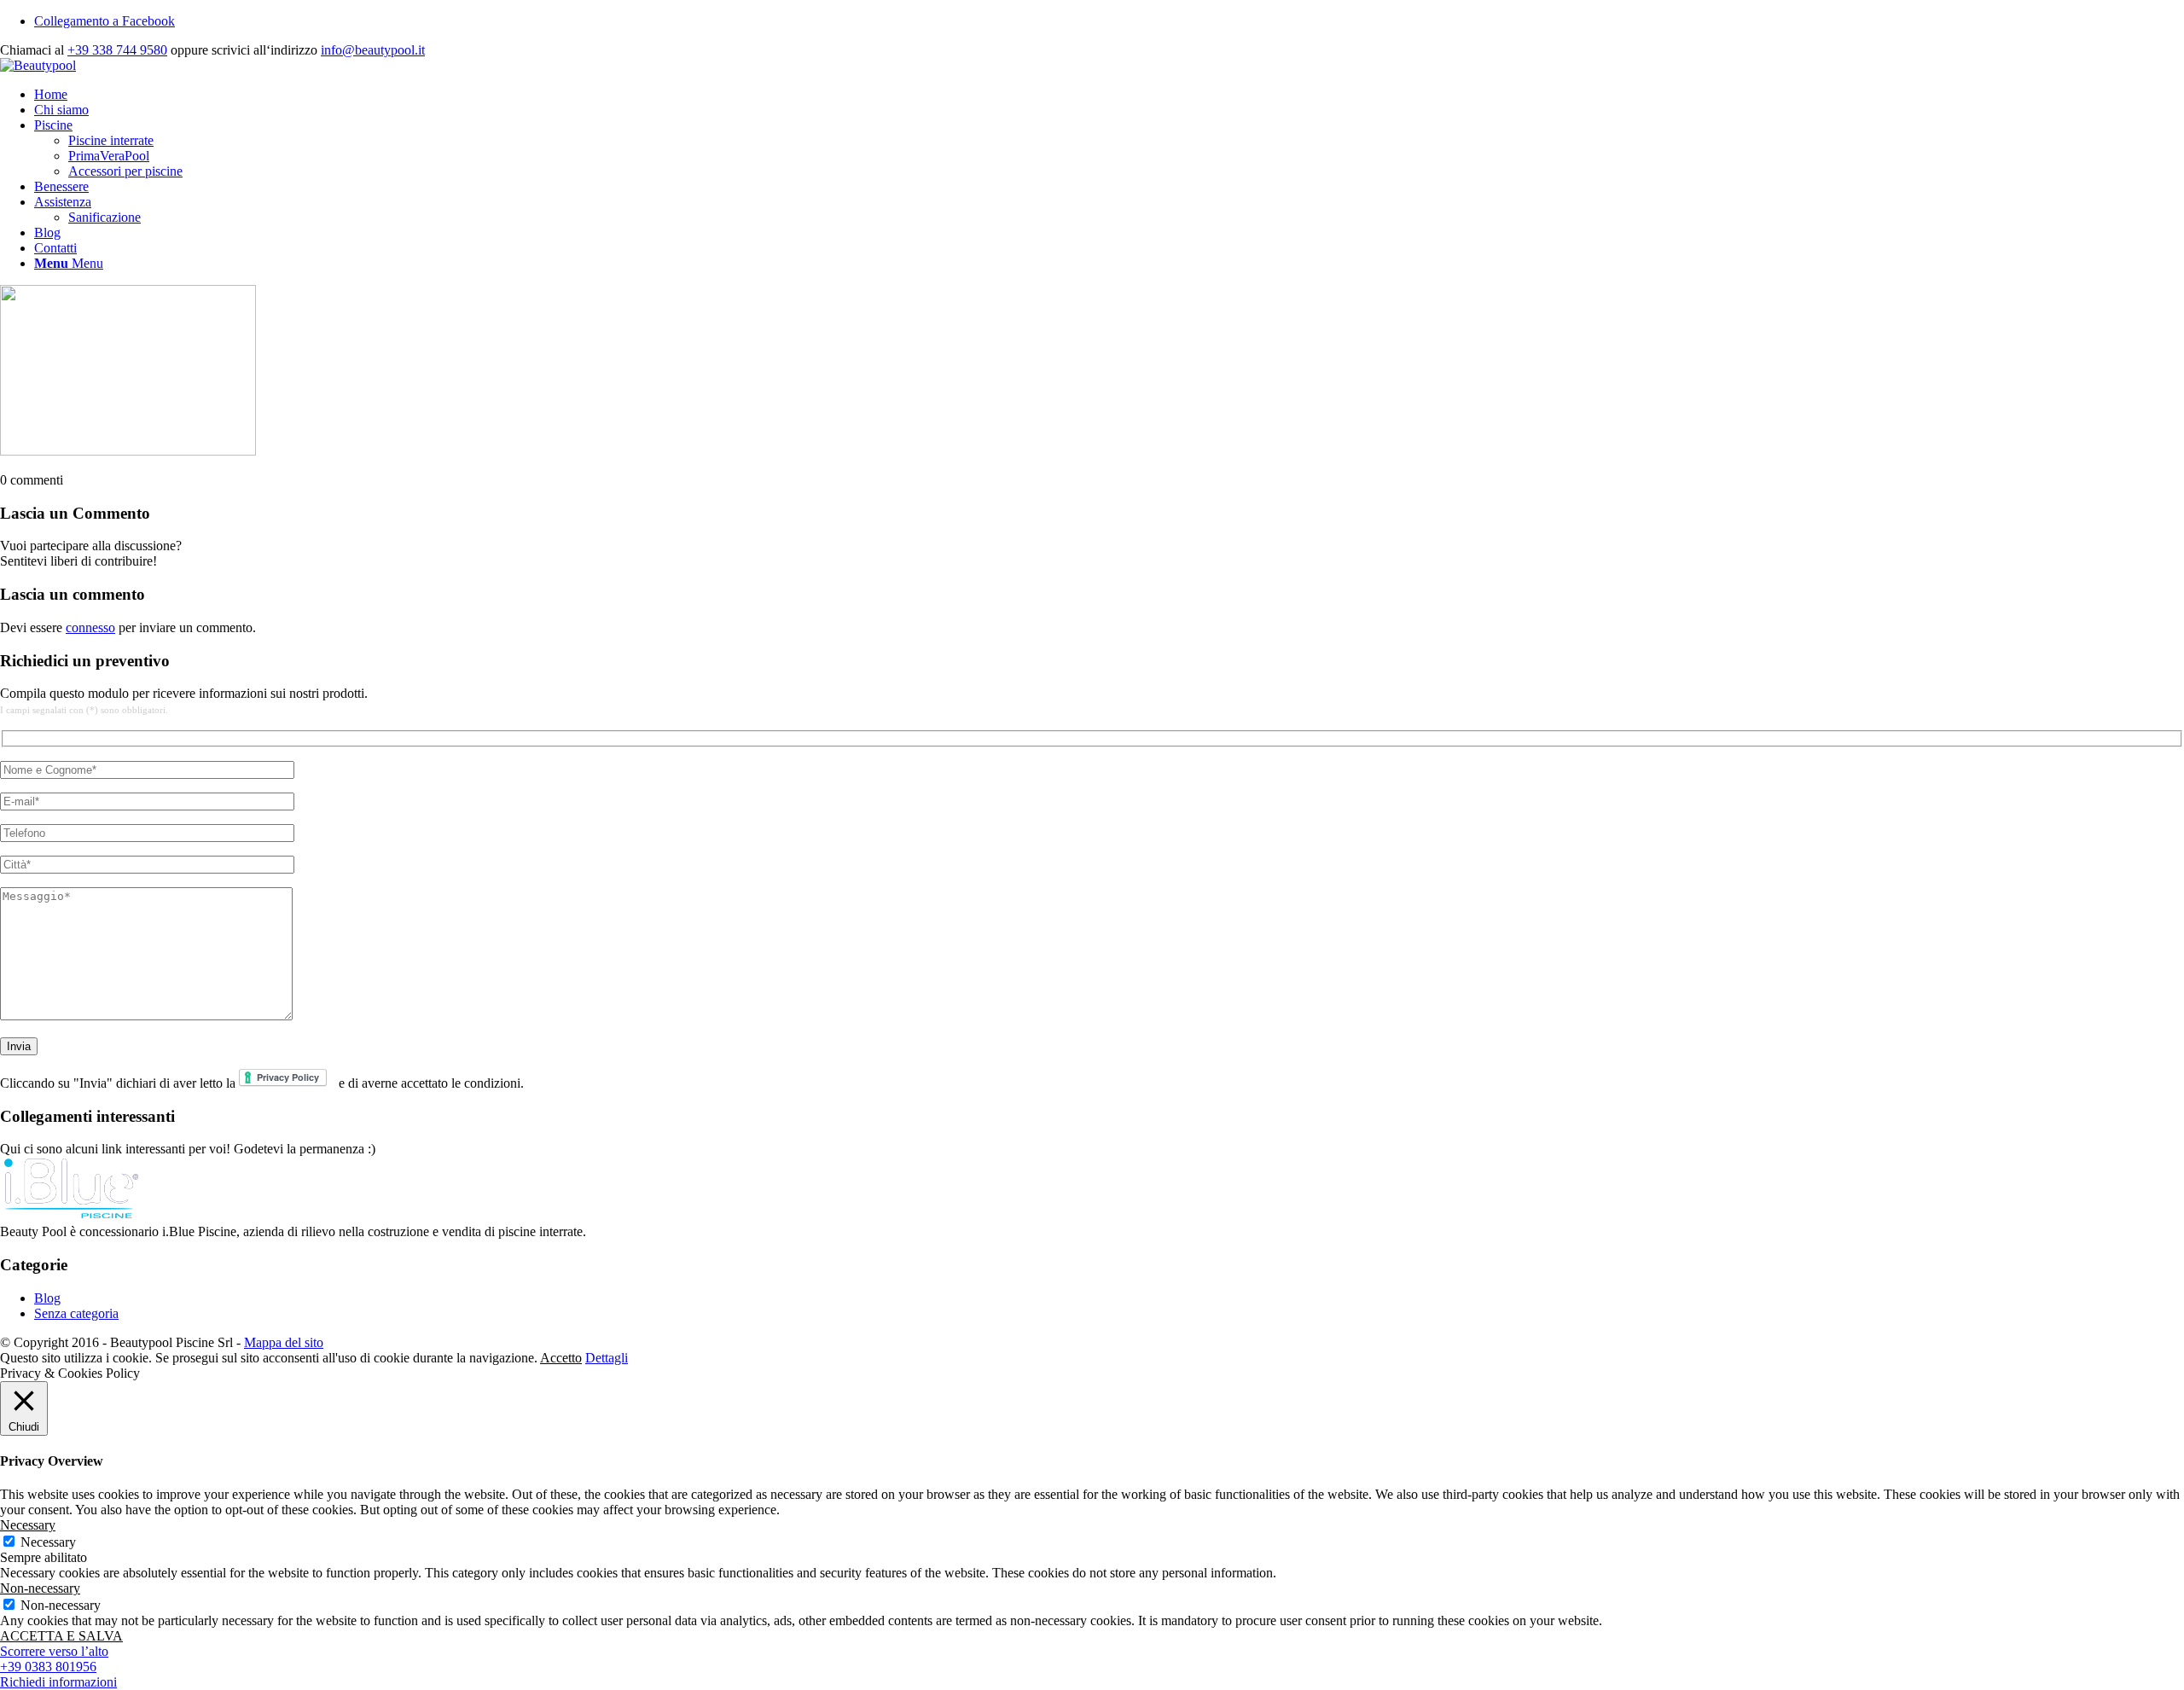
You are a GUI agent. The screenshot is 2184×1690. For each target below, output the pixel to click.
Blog (47, 1298)
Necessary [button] (28, 1525)
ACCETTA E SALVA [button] (61, 1636)
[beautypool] (38, 65)
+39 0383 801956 (48, 1667)
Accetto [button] (561, 1358)
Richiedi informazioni (58, 1682)
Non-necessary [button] (40, 1588)
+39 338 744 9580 (117, 50)
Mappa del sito (284, 1342)
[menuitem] (1109, 95)
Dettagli (607, 1358)
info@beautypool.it (373, 50)
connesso (90, 627)
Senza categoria (76, 1313)
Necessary (48, 1542)
